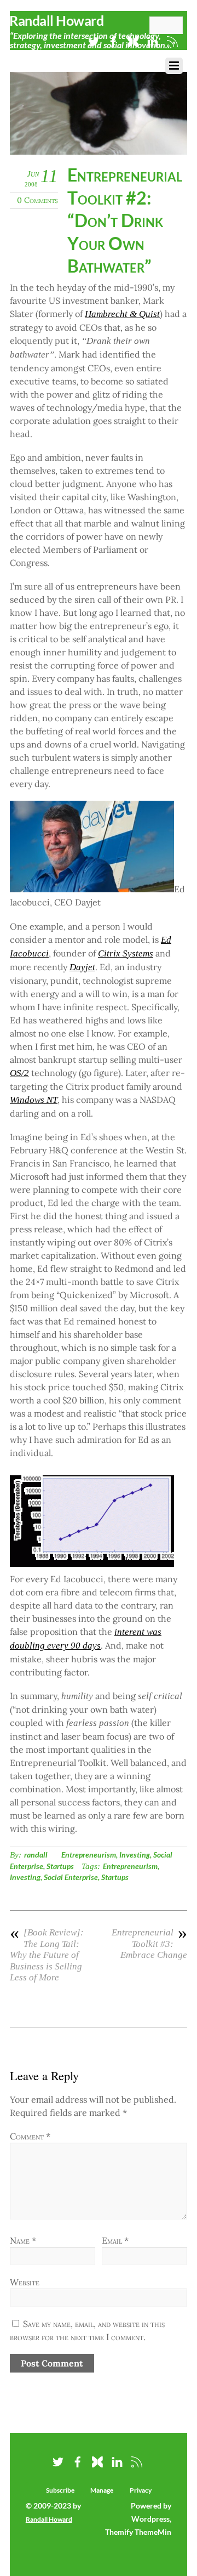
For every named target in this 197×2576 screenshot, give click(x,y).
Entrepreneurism (89, 1855)
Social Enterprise (71, 1877)
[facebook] (78, 2460)
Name (23, 2240)
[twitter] (94, 39)
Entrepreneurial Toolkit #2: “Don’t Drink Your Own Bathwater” (125, 220)
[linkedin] (117, 2460)
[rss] (137, 2460)
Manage (102, 2490)
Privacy (141, 2490)
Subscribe (60, 2490)
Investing (135, 1855)
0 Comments (37, 200)
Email (115, 2240)
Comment (30, 2136)
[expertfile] (97, 2460)
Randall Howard (49, 2519)
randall (36, 1855)
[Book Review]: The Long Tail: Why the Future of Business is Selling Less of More (47, 1955)
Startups (60, 1866)
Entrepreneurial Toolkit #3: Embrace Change (149, 1944)
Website (25, 2282)
